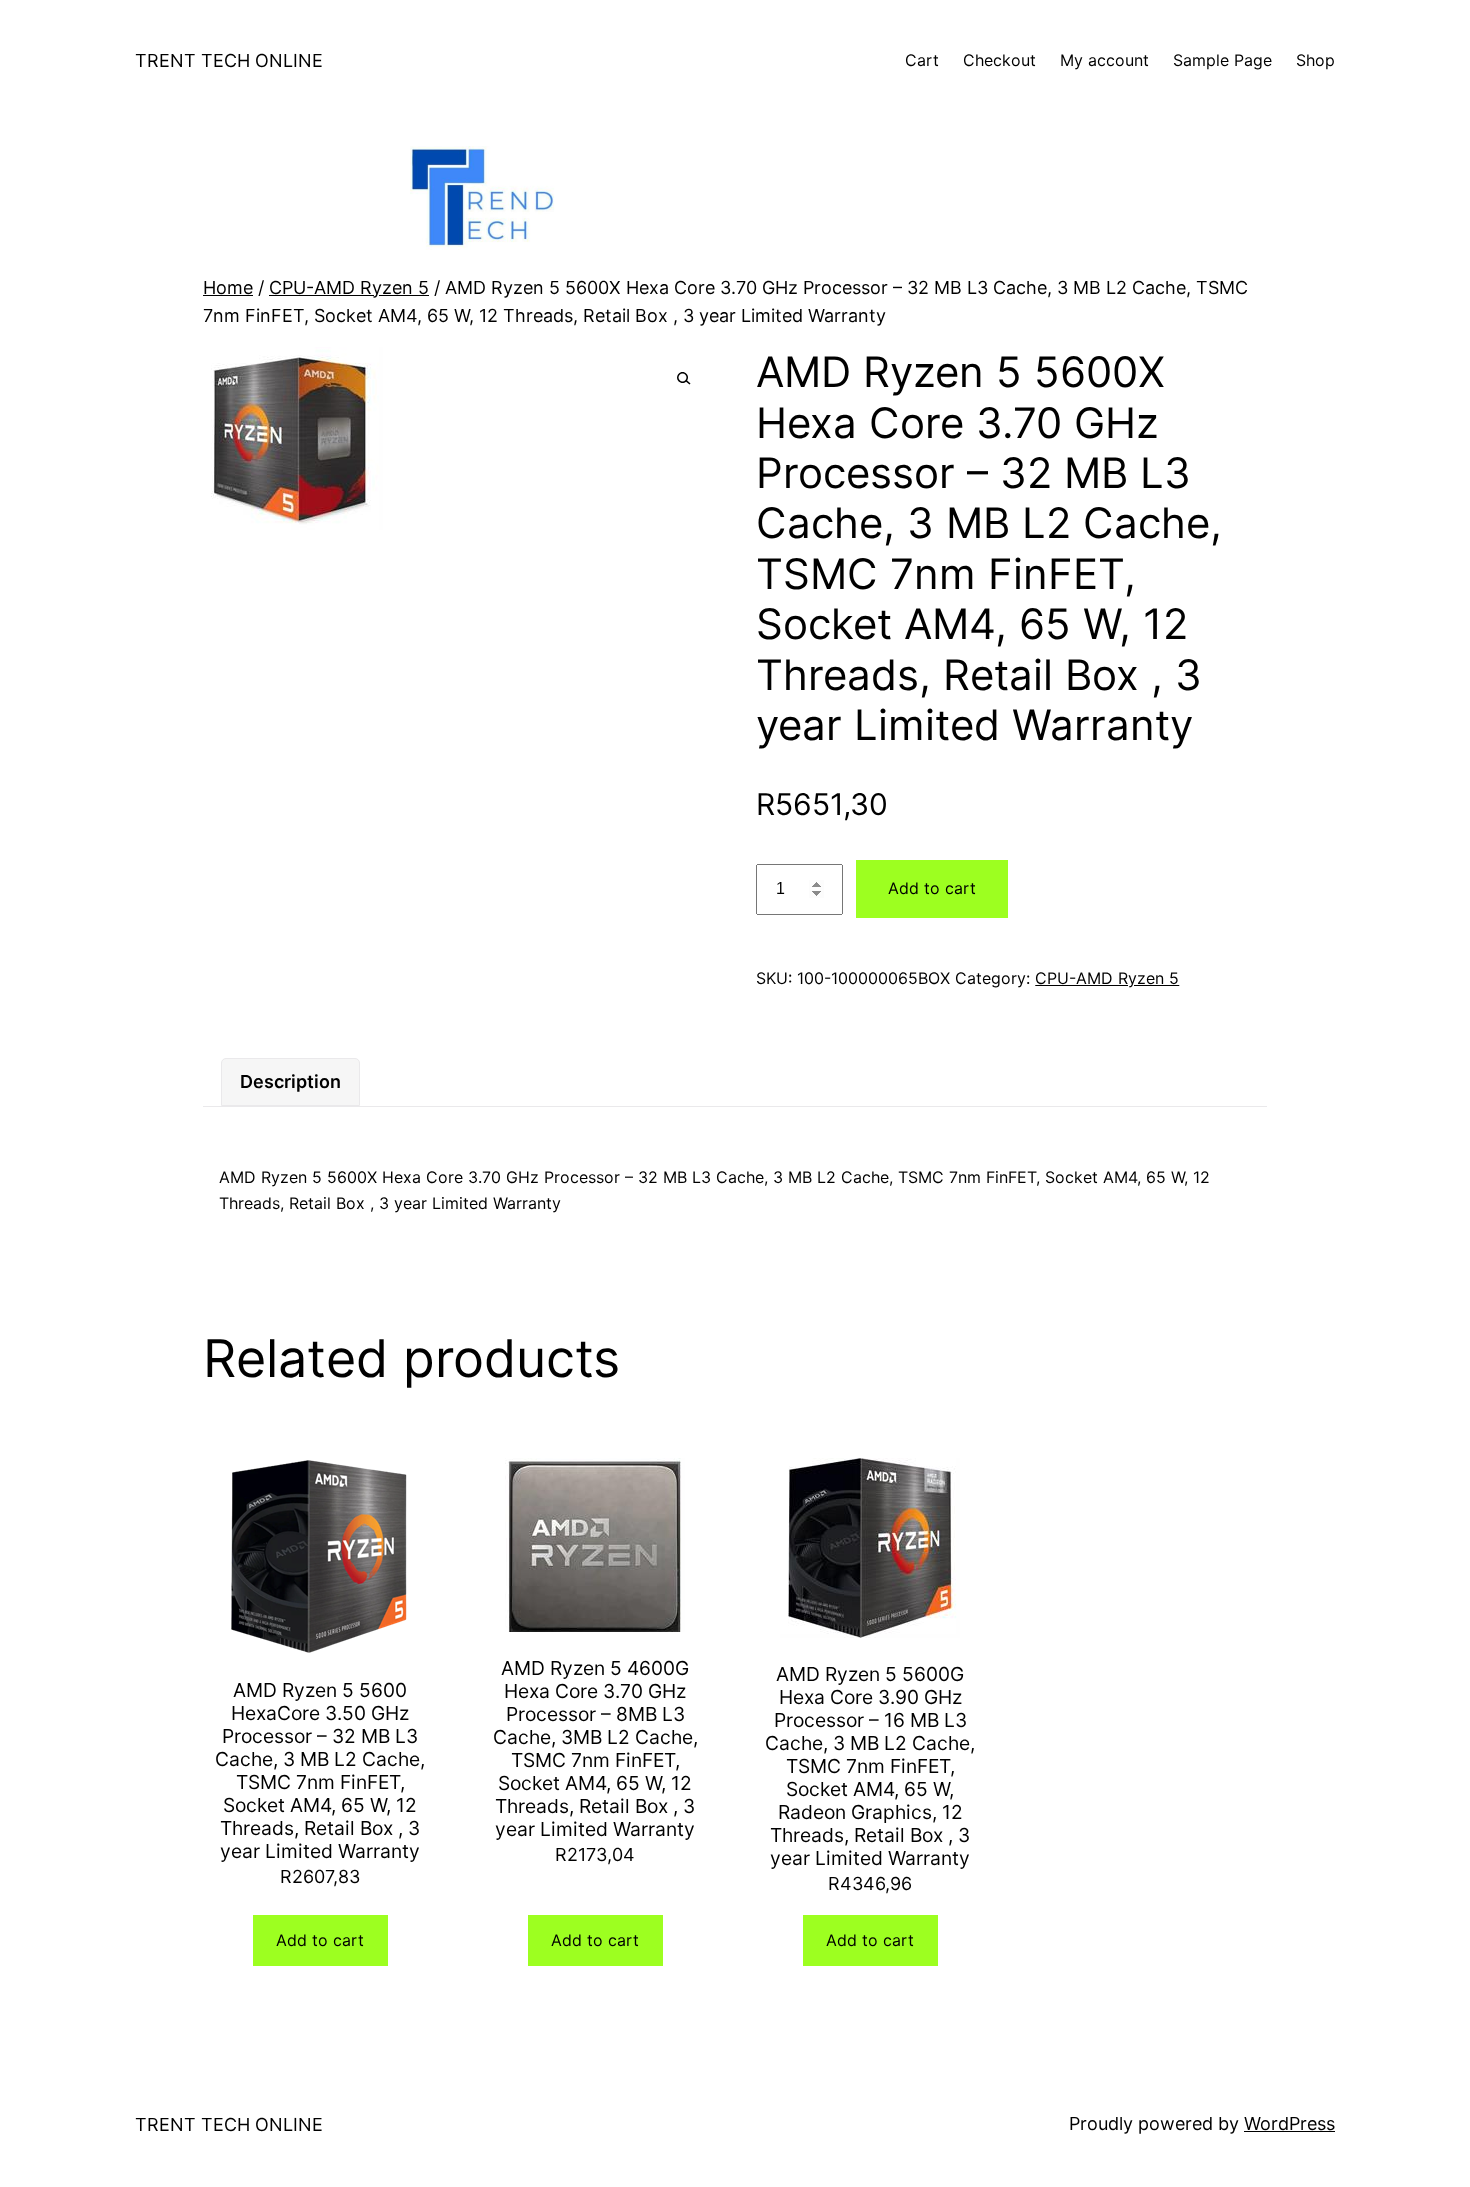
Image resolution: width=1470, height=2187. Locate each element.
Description (290, 1081)
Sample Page (1222, 60)
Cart (922, 60)
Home (228, 287)
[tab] (290, 1082)
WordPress (1289, 2123)
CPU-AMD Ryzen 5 (349, 287)
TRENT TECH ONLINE (229, 60)
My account (1104, 60)
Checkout (999, 60)
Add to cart (932, 888)
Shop (1315, 60)
